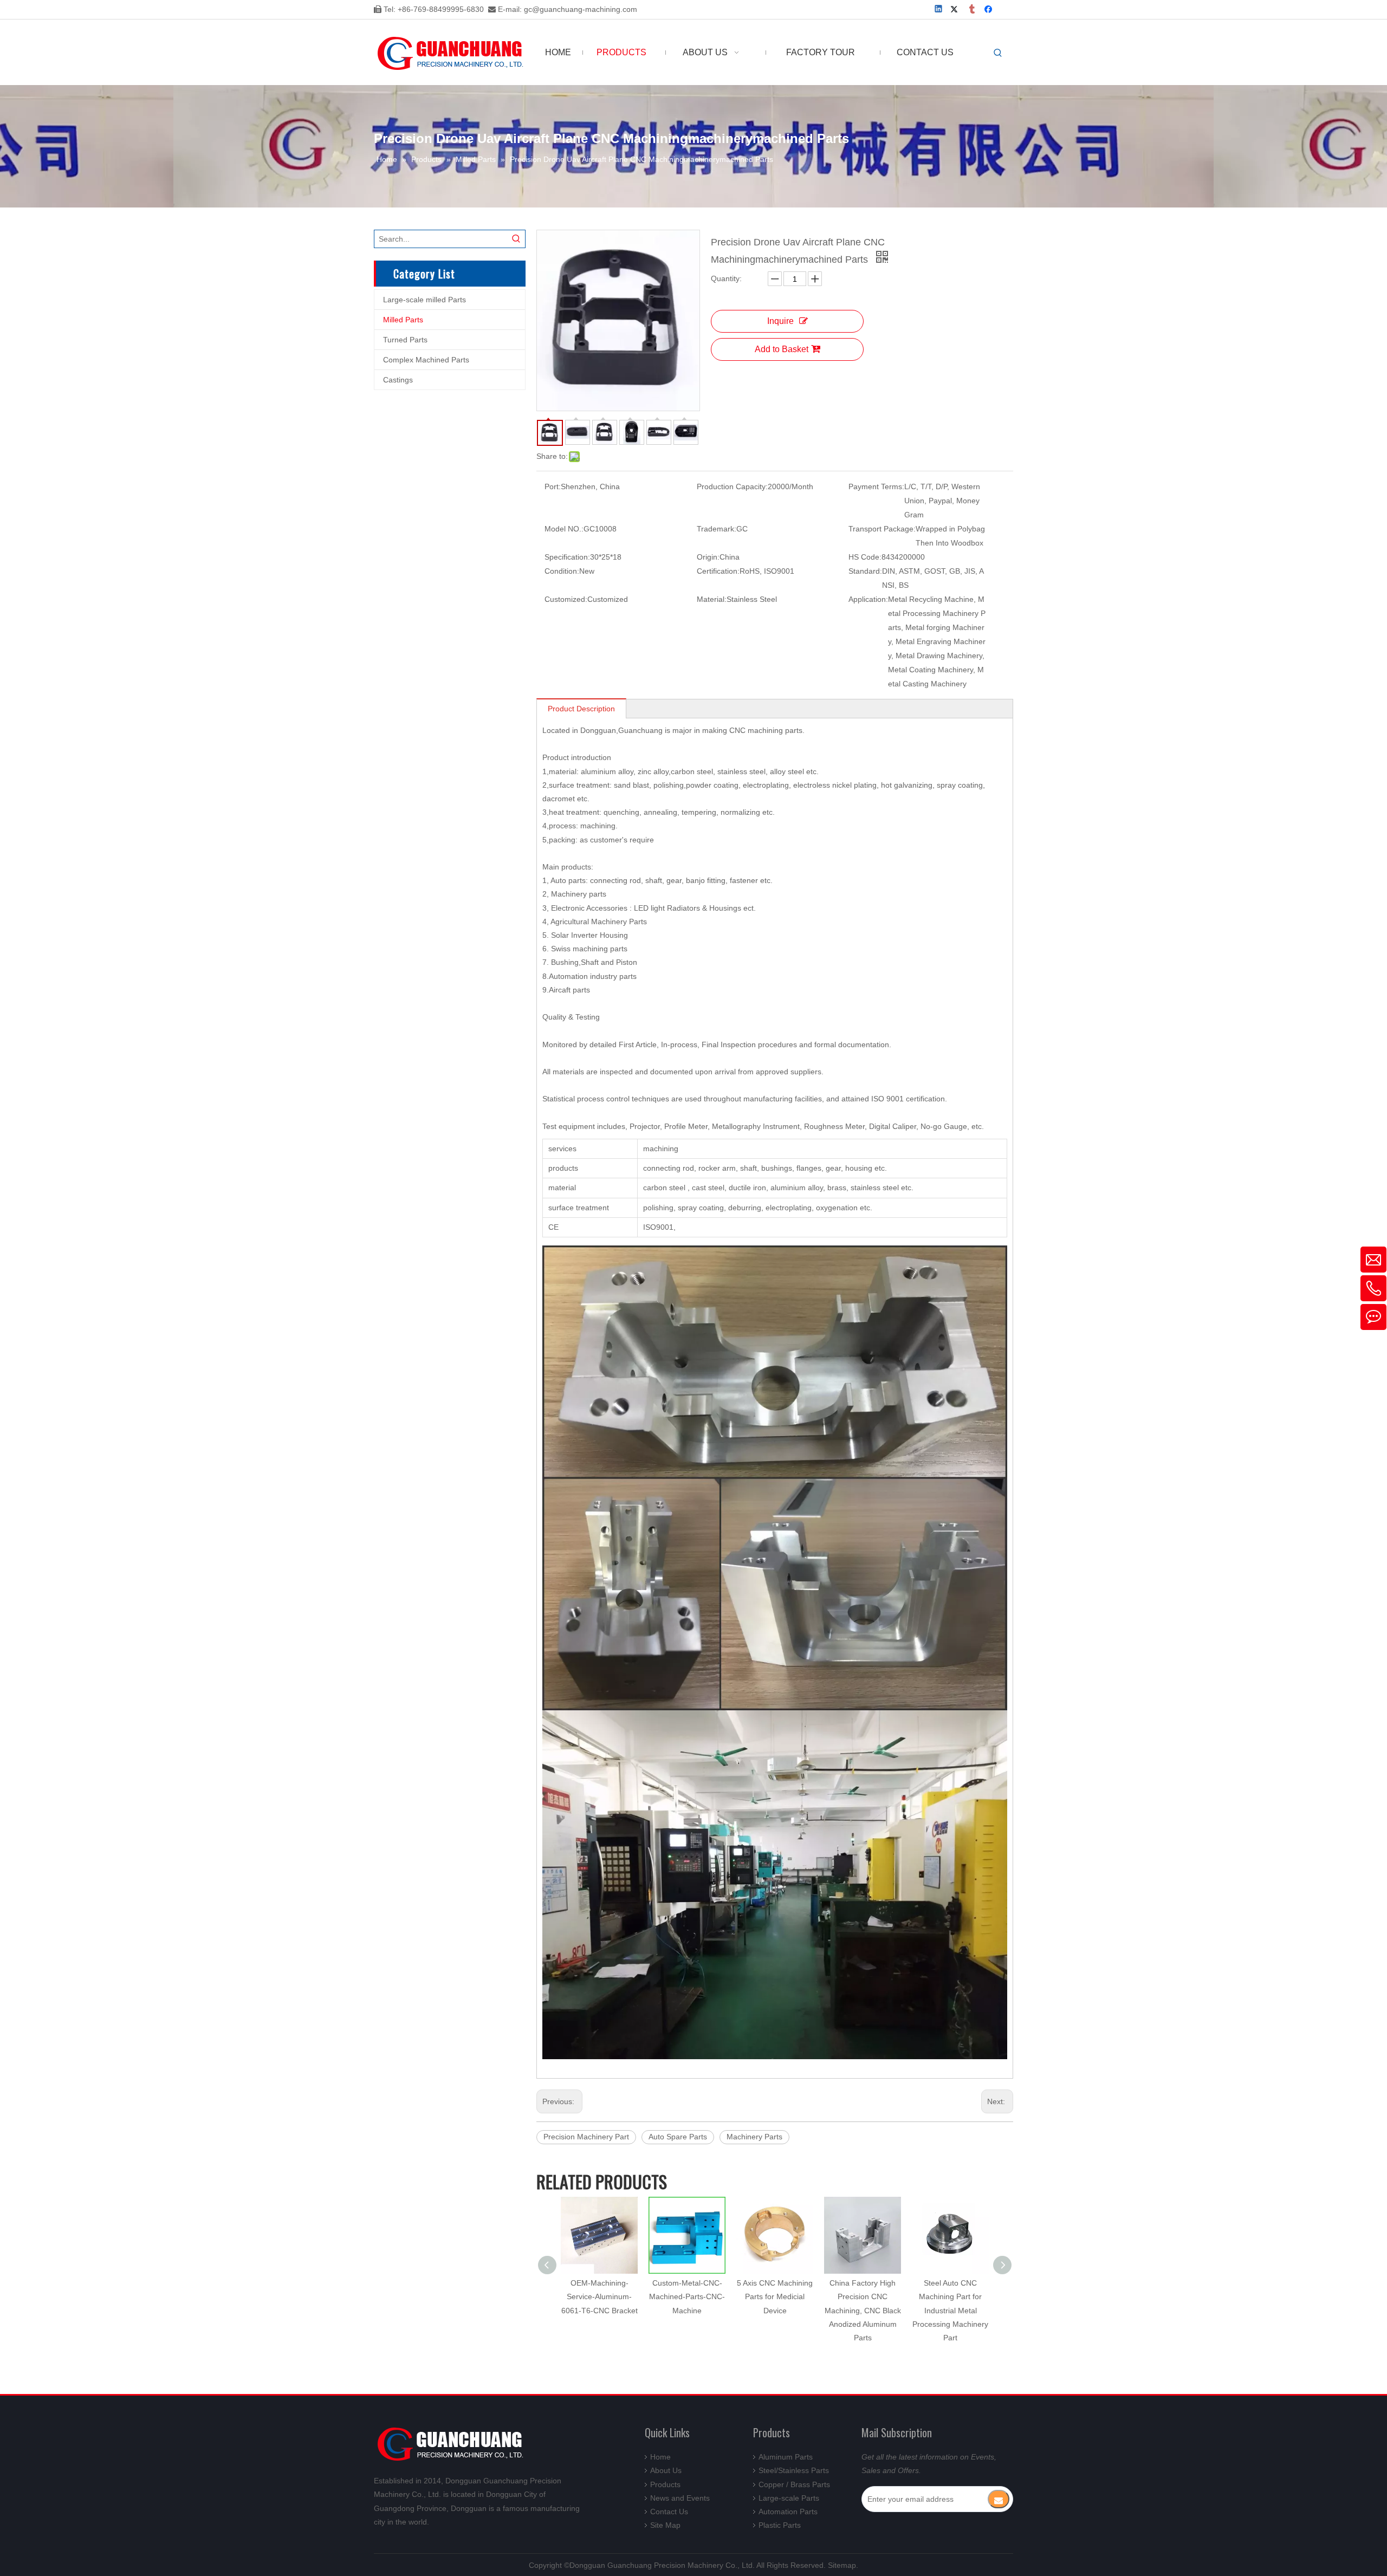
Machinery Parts (754, 2137)
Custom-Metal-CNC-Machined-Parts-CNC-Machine (687, 2296)
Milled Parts (403, 320)
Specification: (567, 557)
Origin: (708, 557)
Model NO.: (564, 529)
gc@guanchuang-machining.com (581, 9)
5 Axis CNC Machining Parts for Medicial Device (775, 2296)
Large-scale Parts (789, 2498)
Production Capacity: (732, 486)
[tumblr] (973, 10)
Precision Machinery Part (586, 2137)
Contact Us (669, 2512)
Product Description (581, 709)
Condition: (562, 571)
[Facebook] (990, 10)
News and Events (680, 2498)
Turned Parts (405, 340)
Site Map (665, 2525)
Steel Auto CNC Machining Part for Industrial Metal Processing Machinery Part (950, 2310)
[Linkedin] (939, 10)
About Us (666, 2470)
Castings (398, 380)
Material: (712, 599)
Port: (553, 486)
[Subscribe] (999, 2499)
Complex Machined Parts (426, 360)
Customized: (566, 599)
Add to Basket (782, 349)
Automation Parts (788, 2512)
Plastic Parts (780, 2525)
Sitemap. (843, 2565)
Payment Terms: (876, 486)
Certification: (718, 571)
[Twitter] (956, 10)
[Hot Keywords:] (998, 53)
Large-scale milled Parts (424, 300)
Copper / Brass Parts (794, 2484)
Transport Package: (882, 529)
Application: (868, 599)
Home (660, 2457)
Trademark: (717, 529)
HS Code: (865, 557)
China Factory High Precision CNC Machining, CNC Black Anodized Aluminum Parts (863, 2310)
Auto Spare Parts (678, 2137)
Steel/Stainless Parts (794, 2470)
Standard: (865, 571)
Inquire (780, 321)
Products (665, 2484)
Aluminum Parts (786, 2457)
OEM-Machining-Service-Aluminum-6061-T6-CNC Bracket (599, 2296)
